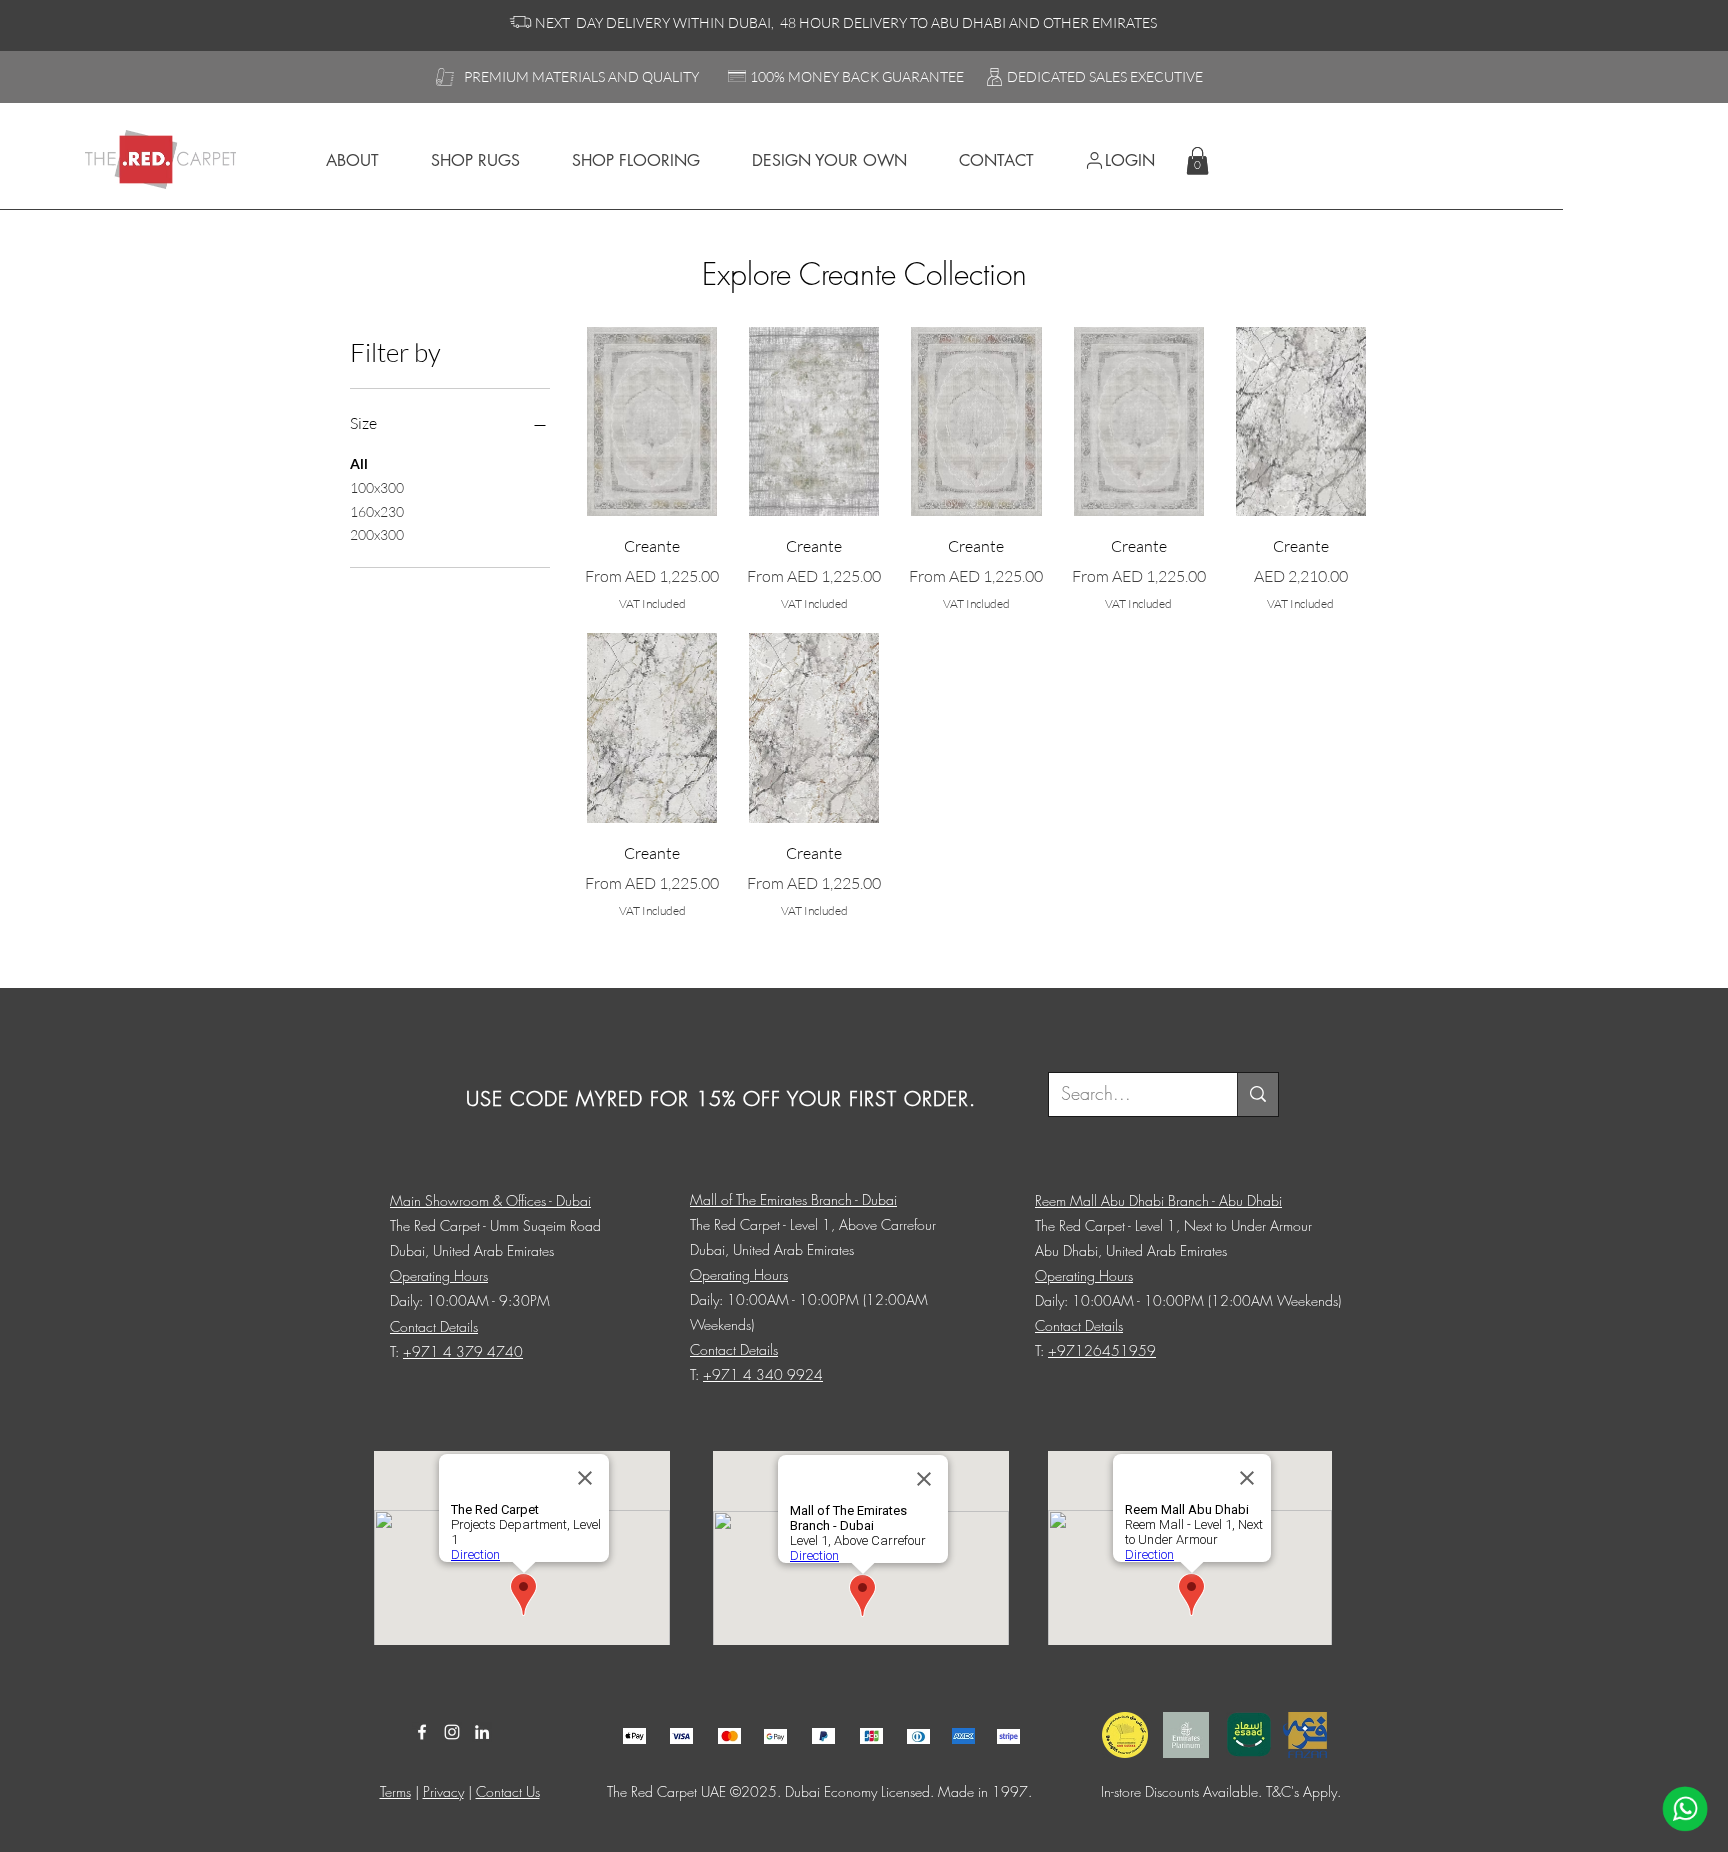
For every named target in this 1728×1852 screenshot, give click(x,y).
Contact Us (508, 1791)
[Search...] (1257, 1094)
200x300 (377, 534)
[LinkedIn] (482, 1732)
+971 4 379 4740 (463, 1351)
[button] (1197, 160)
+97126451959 (1102, 1350)
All (359, 463)
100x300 (377, 487)
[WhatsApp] (1685, 1809)
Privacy (443, 1791)
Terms (395, 1791)
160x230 (377, 511)
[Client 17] (634, 1736)
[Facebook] (422, 1732)
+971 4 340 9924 (763, 1374)
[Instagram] (452, 1732)
